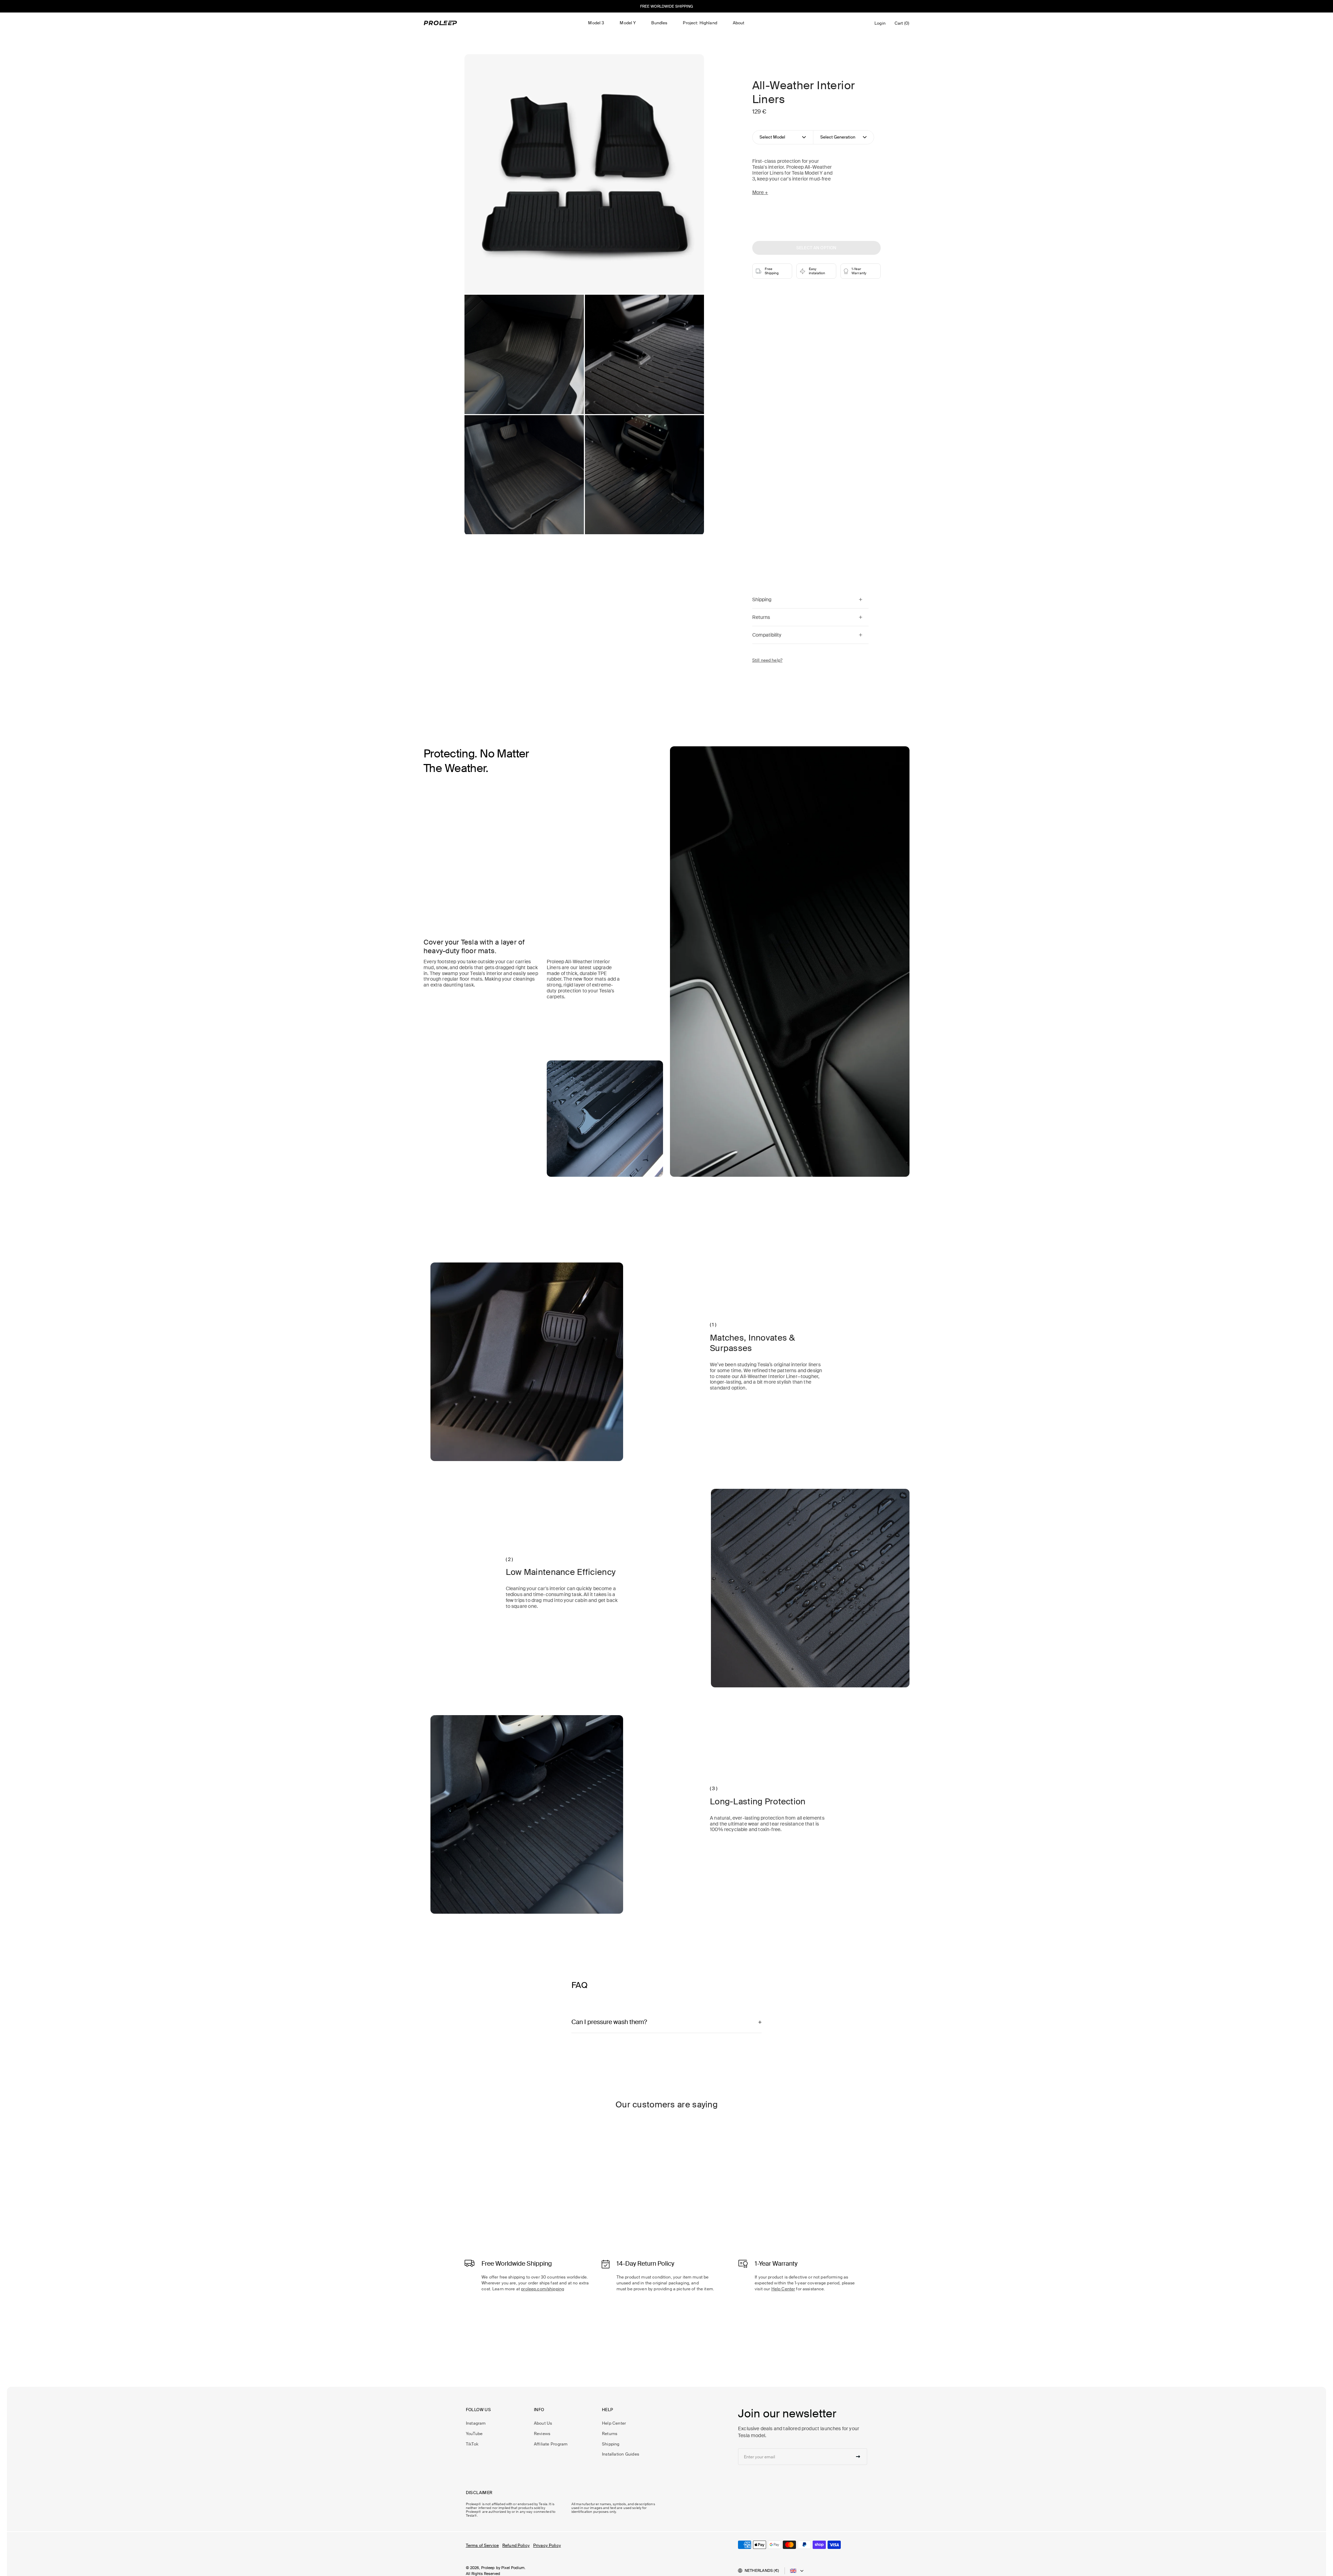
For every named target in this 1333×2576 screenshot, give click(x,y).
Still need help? (767, 660)
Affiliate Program (551, 2444)
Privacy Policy (547, 2545)
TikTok (472, 2444)
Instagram (476, 2423)
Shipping (611, 2444)
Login (881, 25)
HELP (608, 2410)
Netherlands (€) (762, 2570)
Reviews (542, 2434)
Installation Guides (621, 2454)
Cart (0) (903, 25)
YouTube (474, 2434)
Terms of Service (482, 2545)
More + (760, 192)
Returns (610, 2434)
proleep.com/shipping (543, 2289)
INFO (539, 2410)
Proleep (488, 2568)
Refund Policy (516, 2545)
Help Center (783, 2289)
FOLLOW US (478, 2410)
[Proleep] (441, 23)
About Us (543, 2423)
